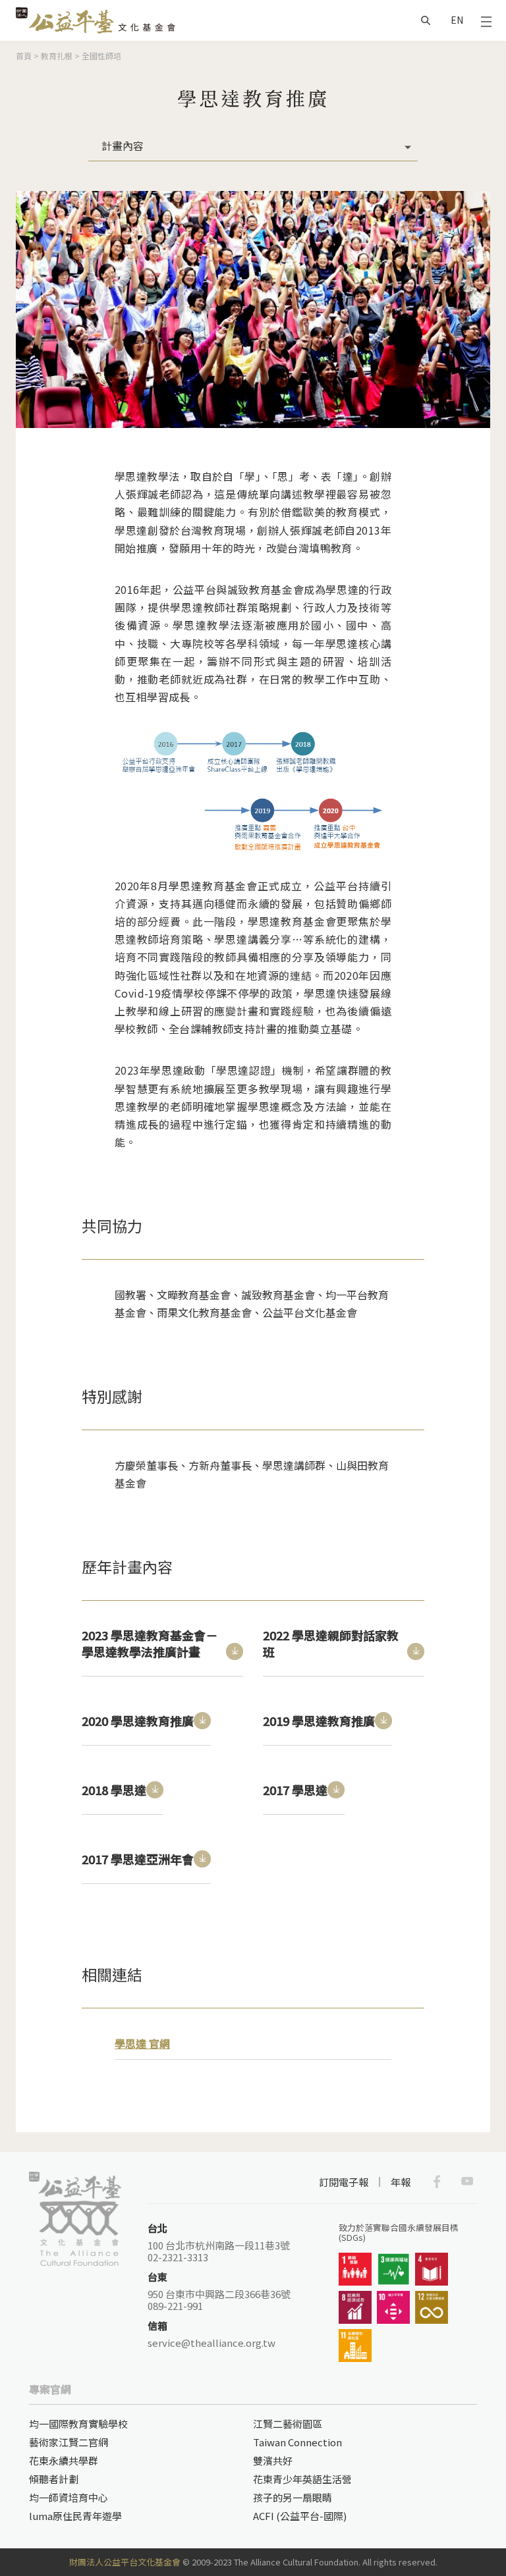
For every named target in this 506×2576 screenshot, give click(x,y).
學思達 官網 (142, 2043)
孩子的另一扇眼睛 (293, 2497)
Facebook (437, 2182)
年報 (401, 2182)
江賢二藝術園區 (288, 2424)
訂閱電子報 (344, 2182)
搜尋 (426, 20)
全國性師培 (101, 56)
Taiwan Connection (297, 2442)
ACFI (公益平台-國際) (300, 2516)
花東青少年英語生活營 (302, 2479)
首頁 (24, 56)
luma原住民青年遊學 (75, 2516)
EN (457, 20)
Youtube (467, 2182)
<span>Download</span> (235, 1651)
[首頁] (96, 20)
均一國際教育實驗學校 (78, 2424)
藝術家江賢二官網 (69, 2442)
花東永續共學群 (64, 2460)
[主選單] (486, 20)
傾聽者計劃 (54, 2479)
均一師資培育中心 (69, 2497)
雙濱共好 (273, 2460)
